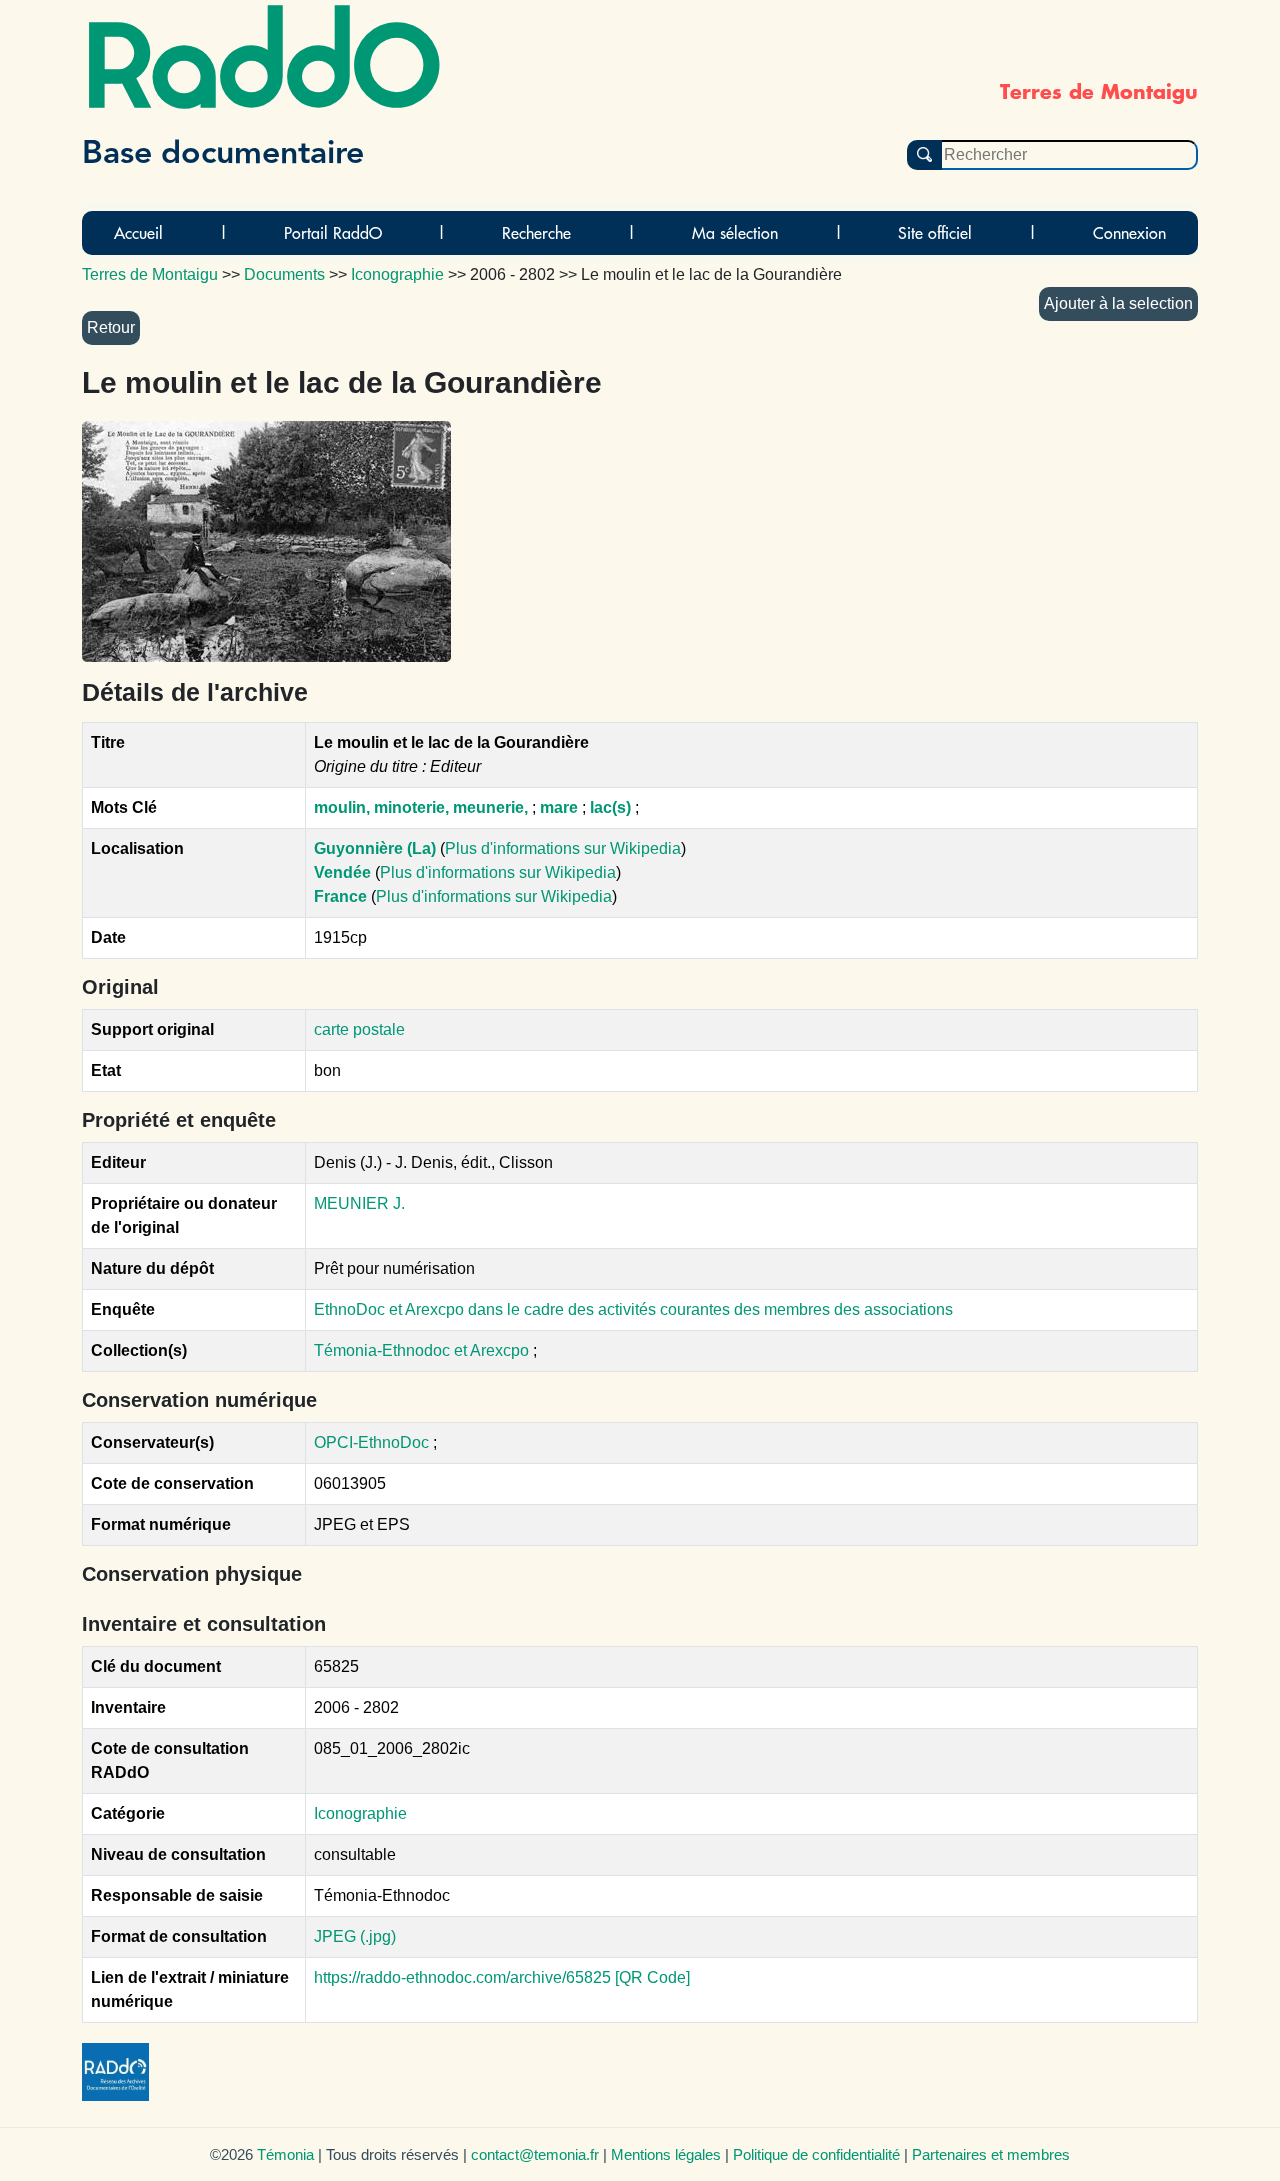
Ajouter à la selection (1118, 303)
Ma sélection (735, 233)
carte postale (359, 1029)
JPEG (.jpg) (355, 1936)
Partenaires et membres (991, 2154)
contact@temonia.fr (535, 2154)
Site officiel (935, 233)
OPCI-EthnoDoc (371, 1442)
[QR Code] (652, 1977)
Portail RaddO (333, 233)
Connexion (1129, 233)
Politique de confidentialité (816, 2154)
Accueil (138, 233)
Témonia (285, 2154)
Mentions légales (666, 2154)
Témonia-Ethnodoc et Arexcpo (423, 1350)
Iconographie (360, 1813)
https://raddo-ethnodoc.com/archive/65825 (462, 1977)
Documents (284, 274)
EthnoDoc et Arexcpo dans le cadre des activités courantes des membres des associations (633, 1309)
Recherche (536, 233)
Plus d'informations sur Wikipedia (563, 848)
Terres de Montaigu (150, 274)
